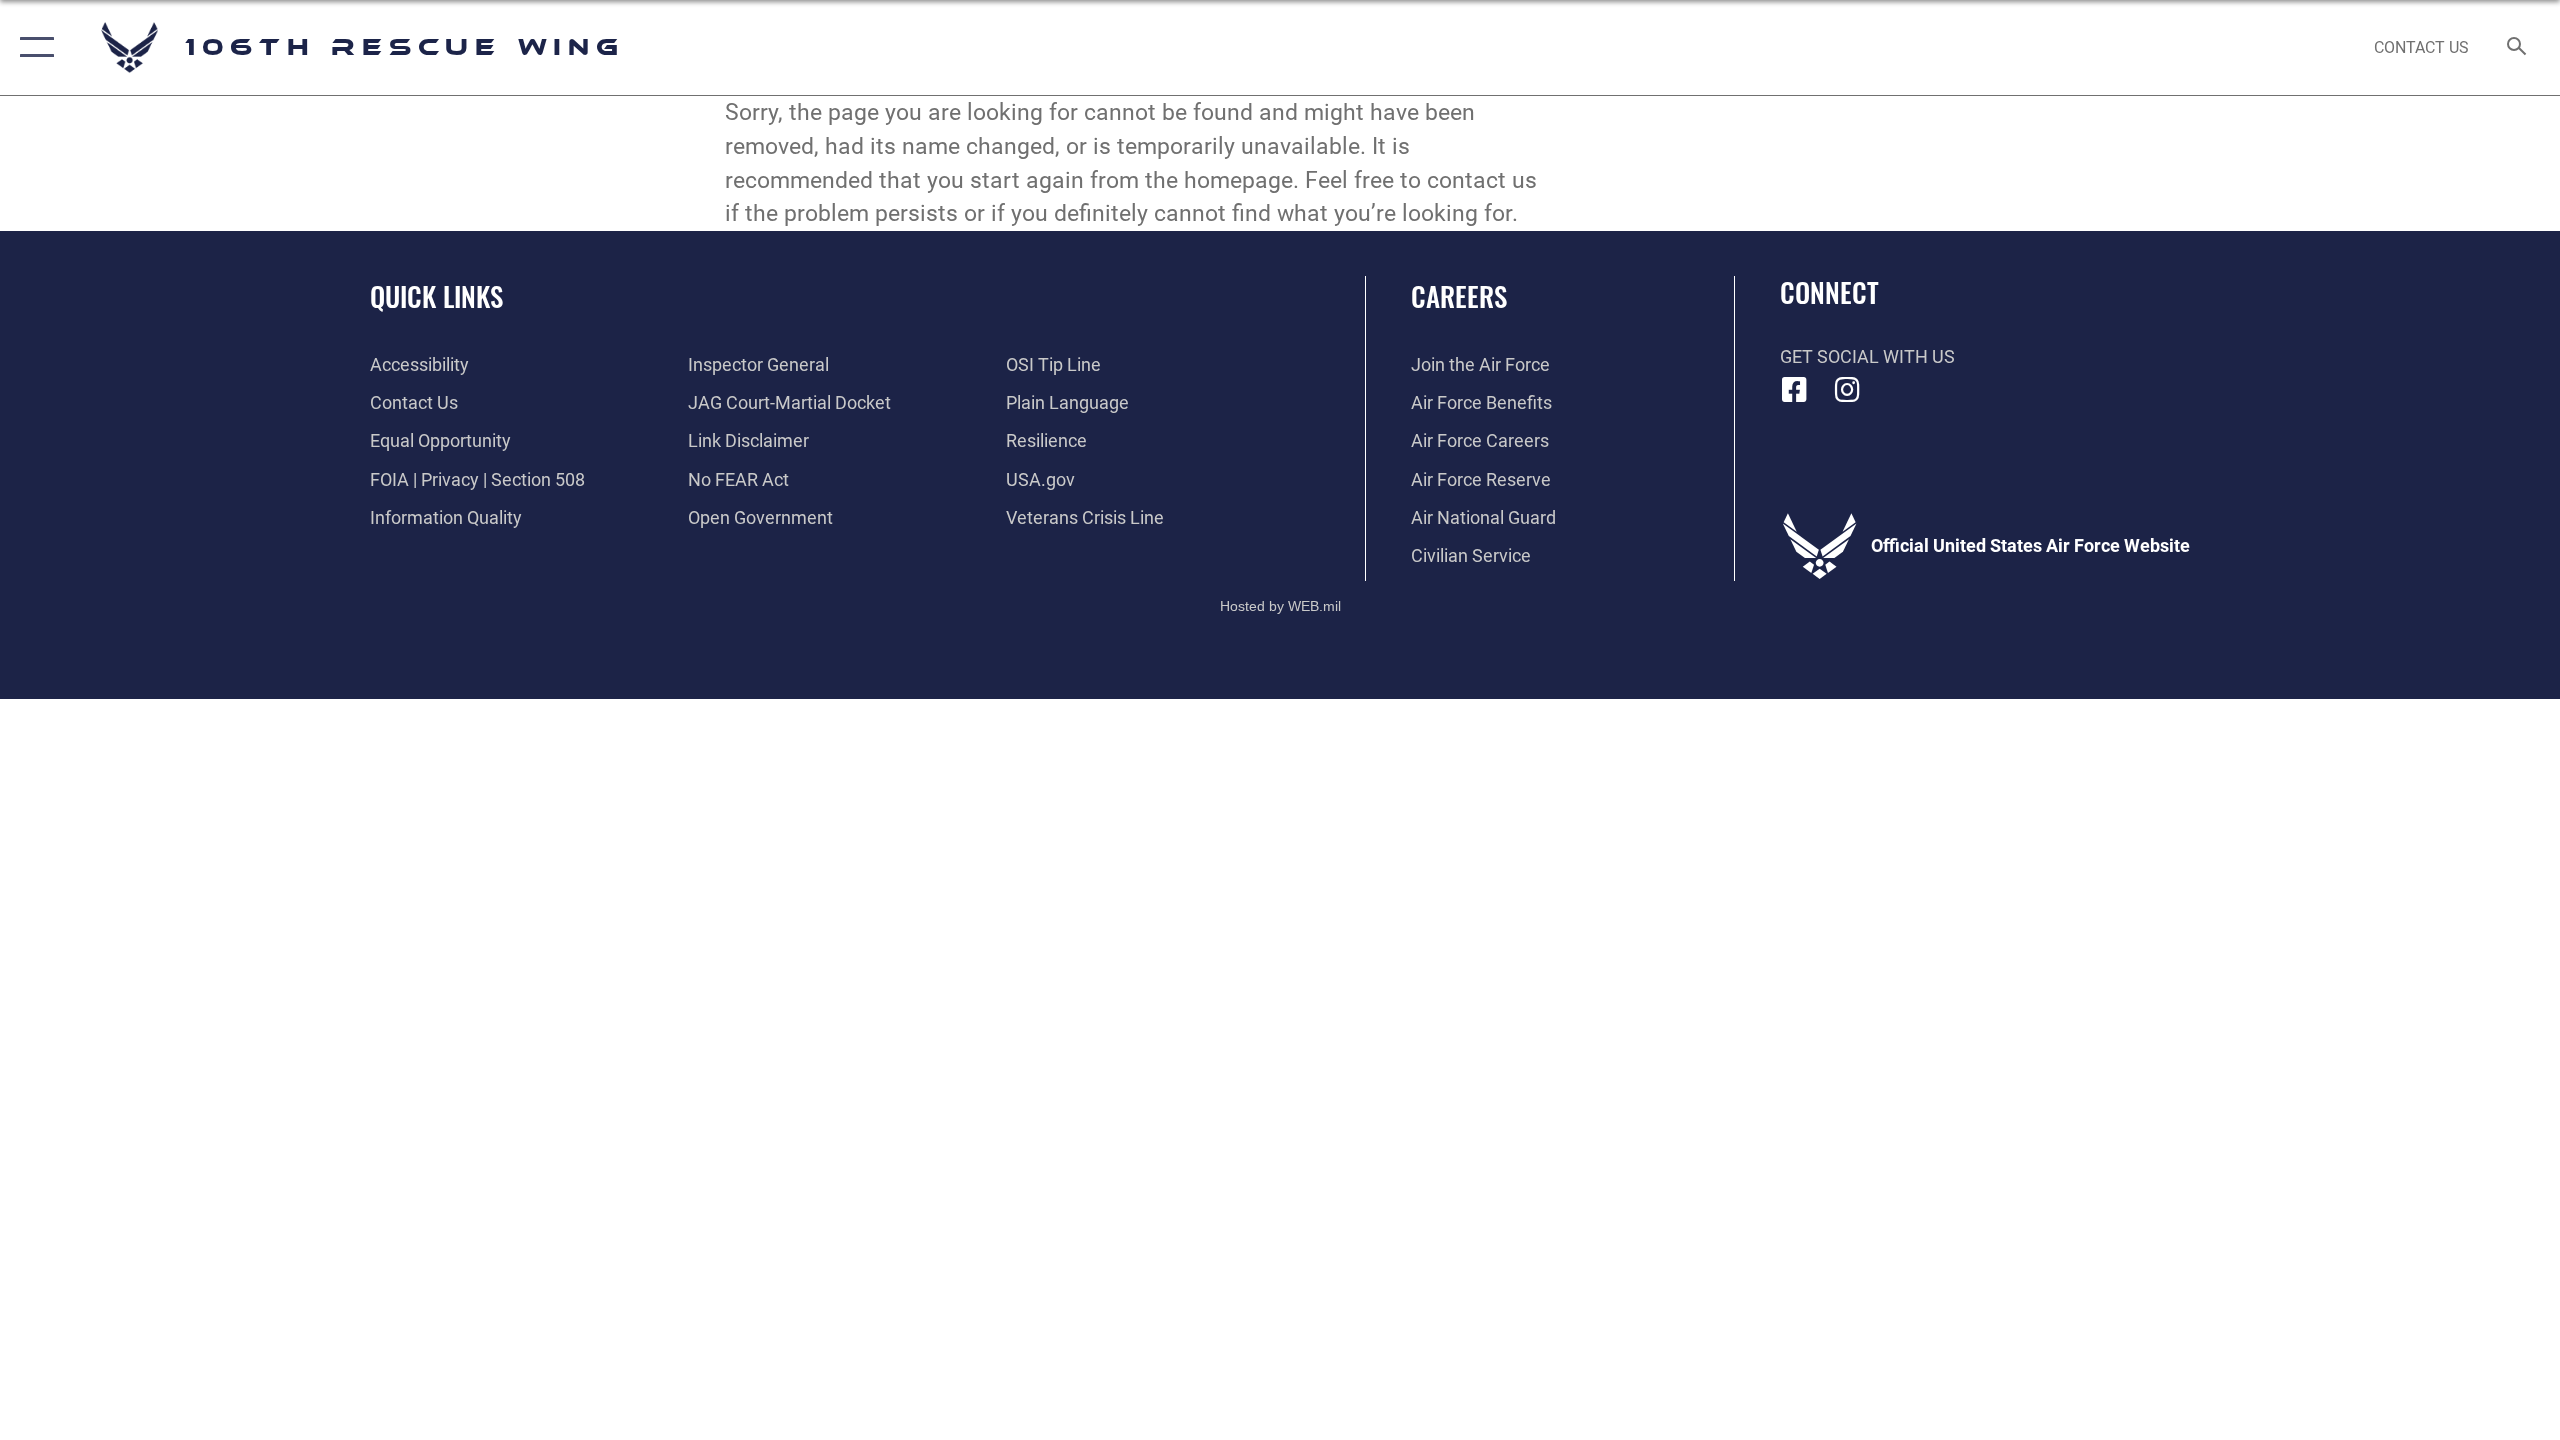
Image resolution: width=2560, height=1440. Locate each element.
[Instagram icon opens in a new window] (1847, 390)
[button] (32, 47)
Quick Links (436, 296)
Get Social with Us (1867, 356)
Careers (1459, 296)
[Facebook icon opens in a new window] (1795, 390)
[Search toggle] (2517, 48)
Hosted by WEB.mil (1280, 606)
